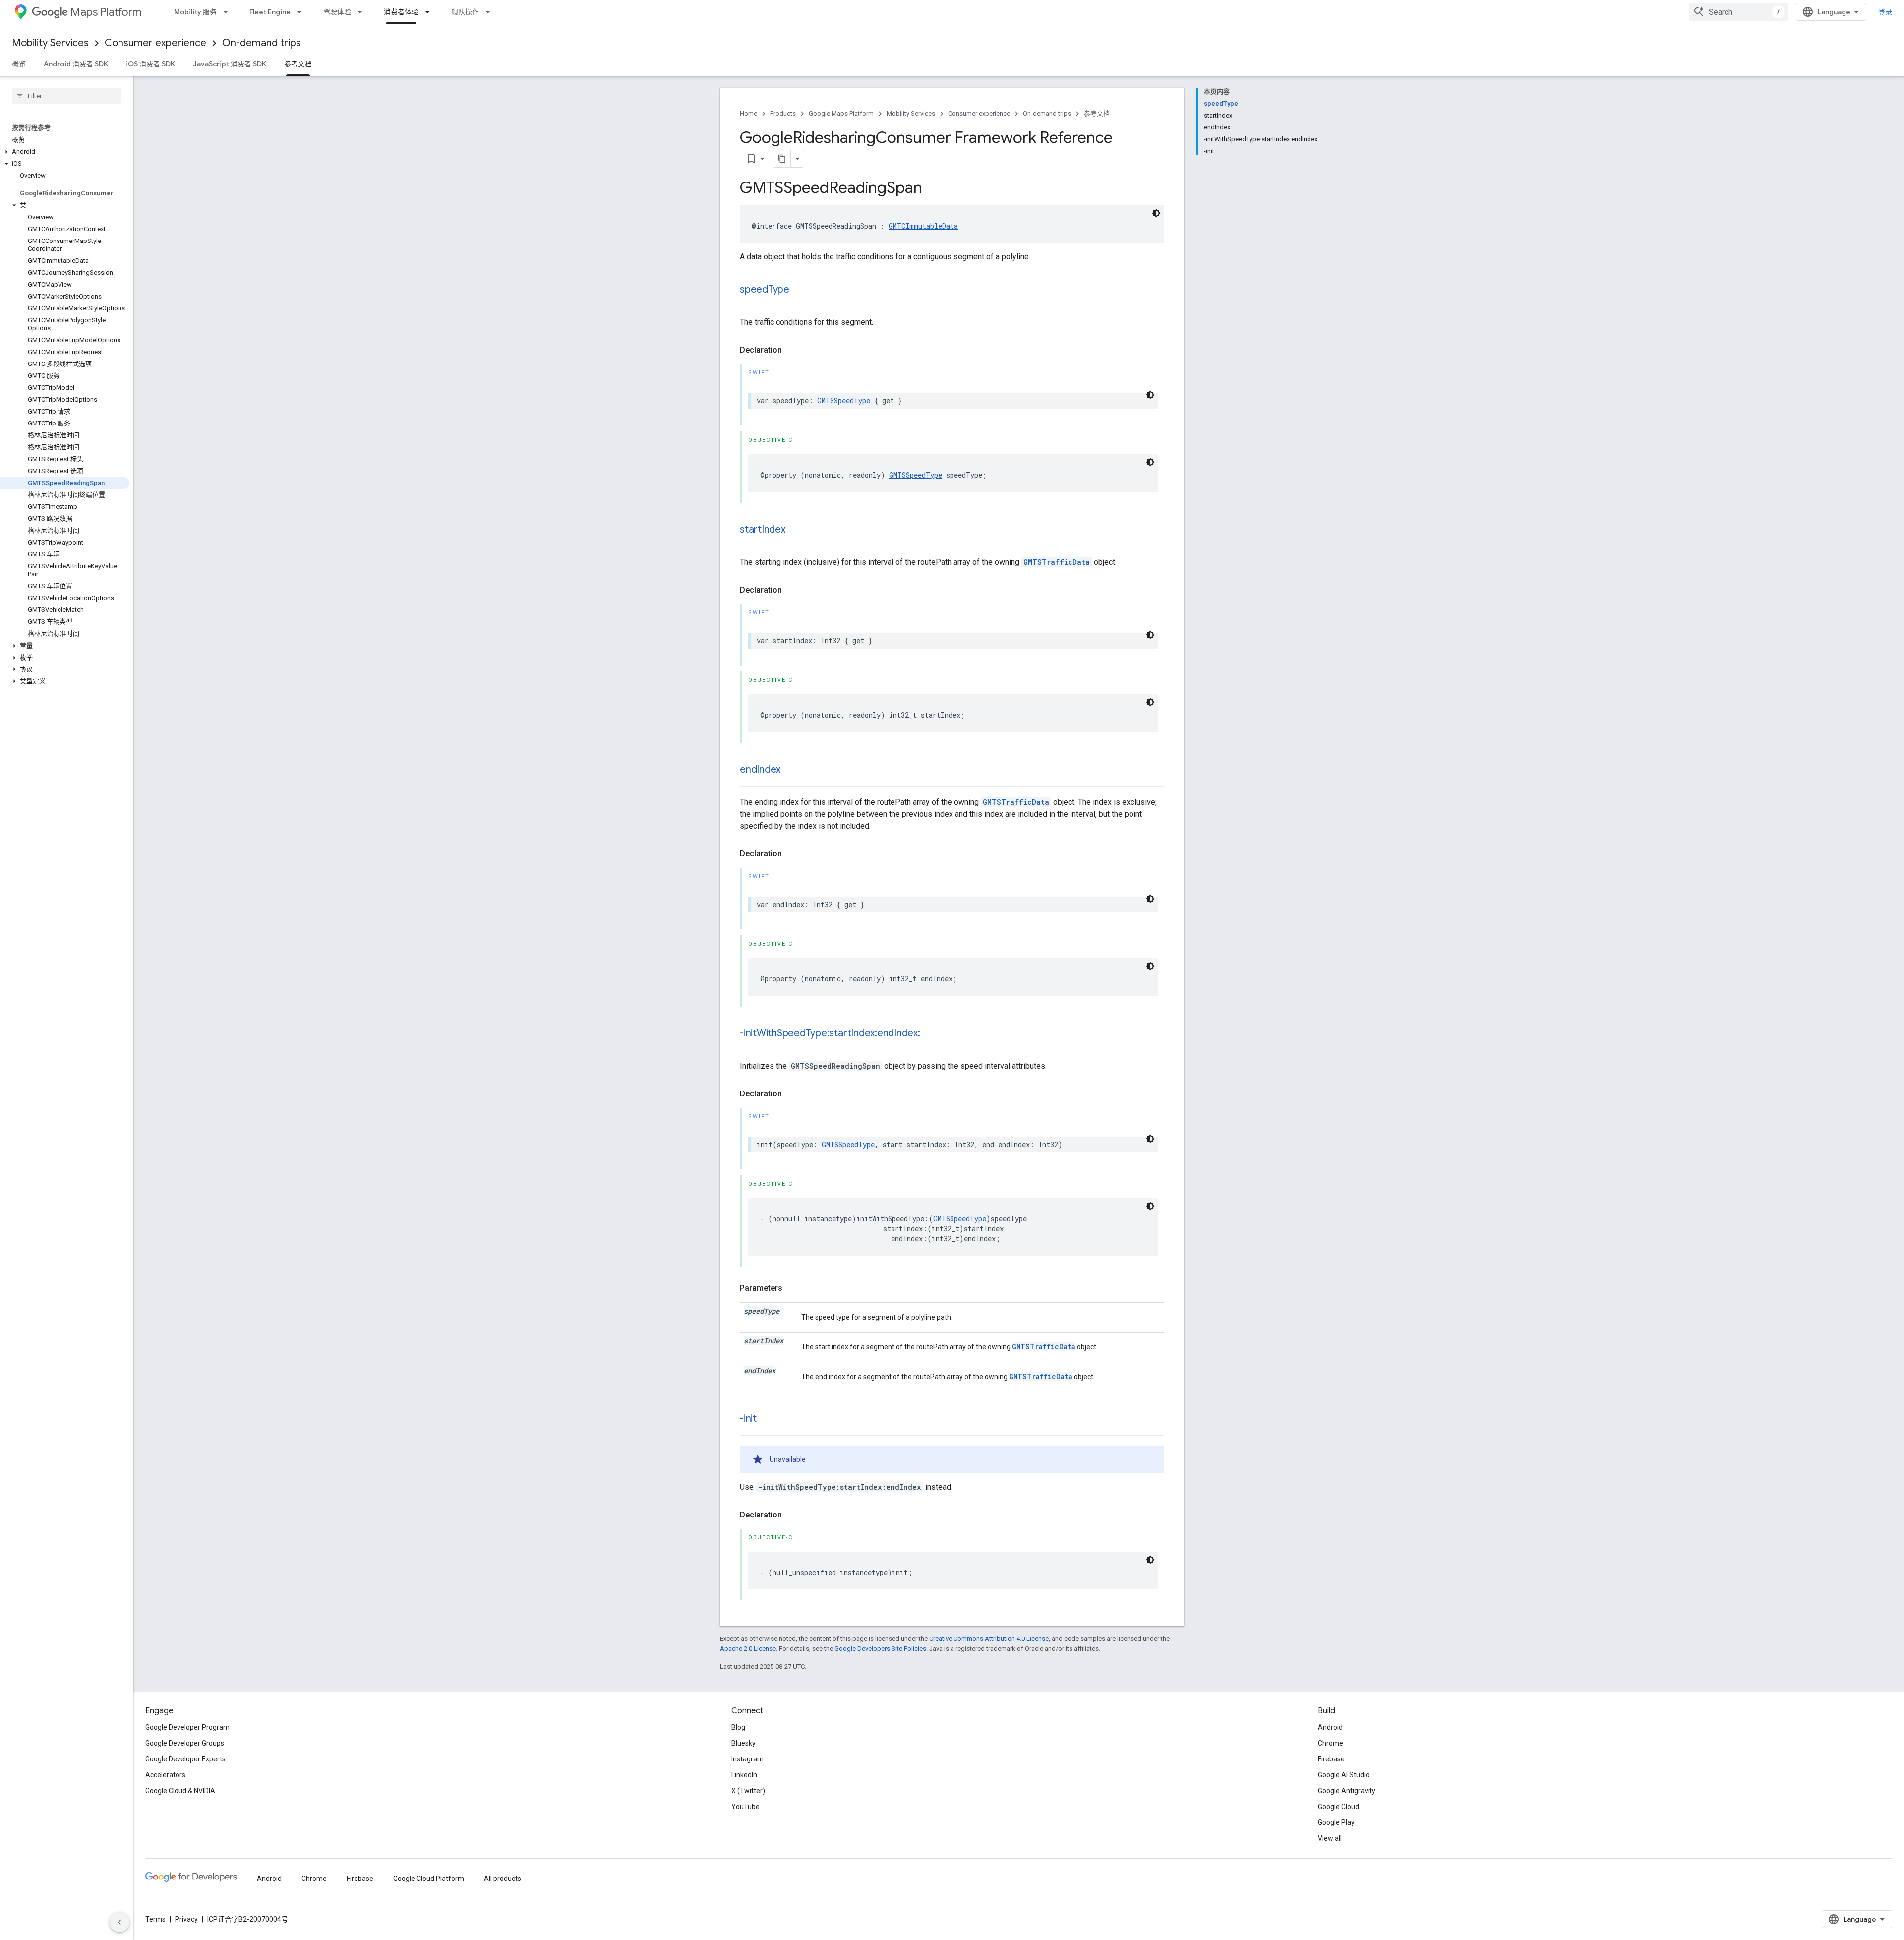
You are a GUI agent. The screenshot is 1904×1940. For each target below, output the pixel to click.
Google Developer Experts (185, 1759)
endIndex (760, 769)
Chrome (1331, 1743)
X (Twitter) (748, 1791)
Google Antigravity (1347, 1791)
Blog (738, 1727)
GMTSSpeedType (844, 400)
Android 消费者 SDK (76, 64)
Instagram (747, 1759)
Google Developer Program (187, 1727)
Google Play (1336, 1822)
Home (748, 113)
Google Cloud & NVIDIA (180, 1791)
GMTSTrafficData (1057, 562)
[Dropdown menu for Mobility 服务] (229, 12)
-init (748, 1419)
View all (1330, 1838)
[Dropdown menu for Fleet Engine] (302, 12)
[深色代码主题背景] (1156, 213)
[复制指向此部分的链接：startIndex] (795, 530)
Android (1330, 1727)
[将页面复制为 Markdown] (782, 159)
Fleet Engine (270, 12)
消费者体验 (401, 12)
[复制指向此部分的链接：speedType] (799, 290)
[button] (65, 152)
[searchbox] (67, 96)
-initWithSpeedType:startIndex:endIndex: (830, 1033)
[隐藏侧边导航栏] (119, 1922)
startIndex (763, 529)
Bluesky (744, 1743)
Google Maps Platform (841, 113)
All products (503, 1879)
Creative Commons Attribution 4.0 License (989, 1639)
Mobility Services (50, 43)
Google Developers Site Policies (880, 1649)
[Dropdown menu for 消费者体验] (430, 12)
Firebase (1331, 1759)
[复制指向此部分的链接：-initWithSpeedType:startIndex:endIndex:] (930, 1034)
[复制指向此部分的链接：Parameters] (792, 1288)
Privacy (186, 1919)
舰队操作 (465, 12)
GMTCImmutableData (923, 226)
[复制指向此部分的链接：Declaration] (792, 350)
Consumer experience (155, 43)
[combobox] (1738, 12)
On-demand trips (262, 43)
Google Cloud (1339, 1807)
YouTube (745, 1807)
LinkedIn (744, 1775)
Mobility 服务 (195, 12)
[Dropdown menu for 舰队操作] (491, 12)
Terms (155, 1919)
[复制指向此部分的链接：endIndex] (790, 770)
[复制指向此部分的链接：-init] (767, 1419)
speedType (765, 289)
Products (783, 113)
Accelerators (165, 1775)
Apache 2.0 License (748, 1649)
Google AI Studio (1344, 1775)
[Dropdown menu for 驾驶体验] (363, 12)
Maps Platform (106, 12)
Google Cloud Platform (429, 1879)
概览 (19, 64)
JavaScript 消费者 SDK (230, 64)
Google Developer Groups (185, 1743)
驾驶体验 (337, 12)
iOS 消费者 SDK (150, 64)
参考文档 (298, 64)
